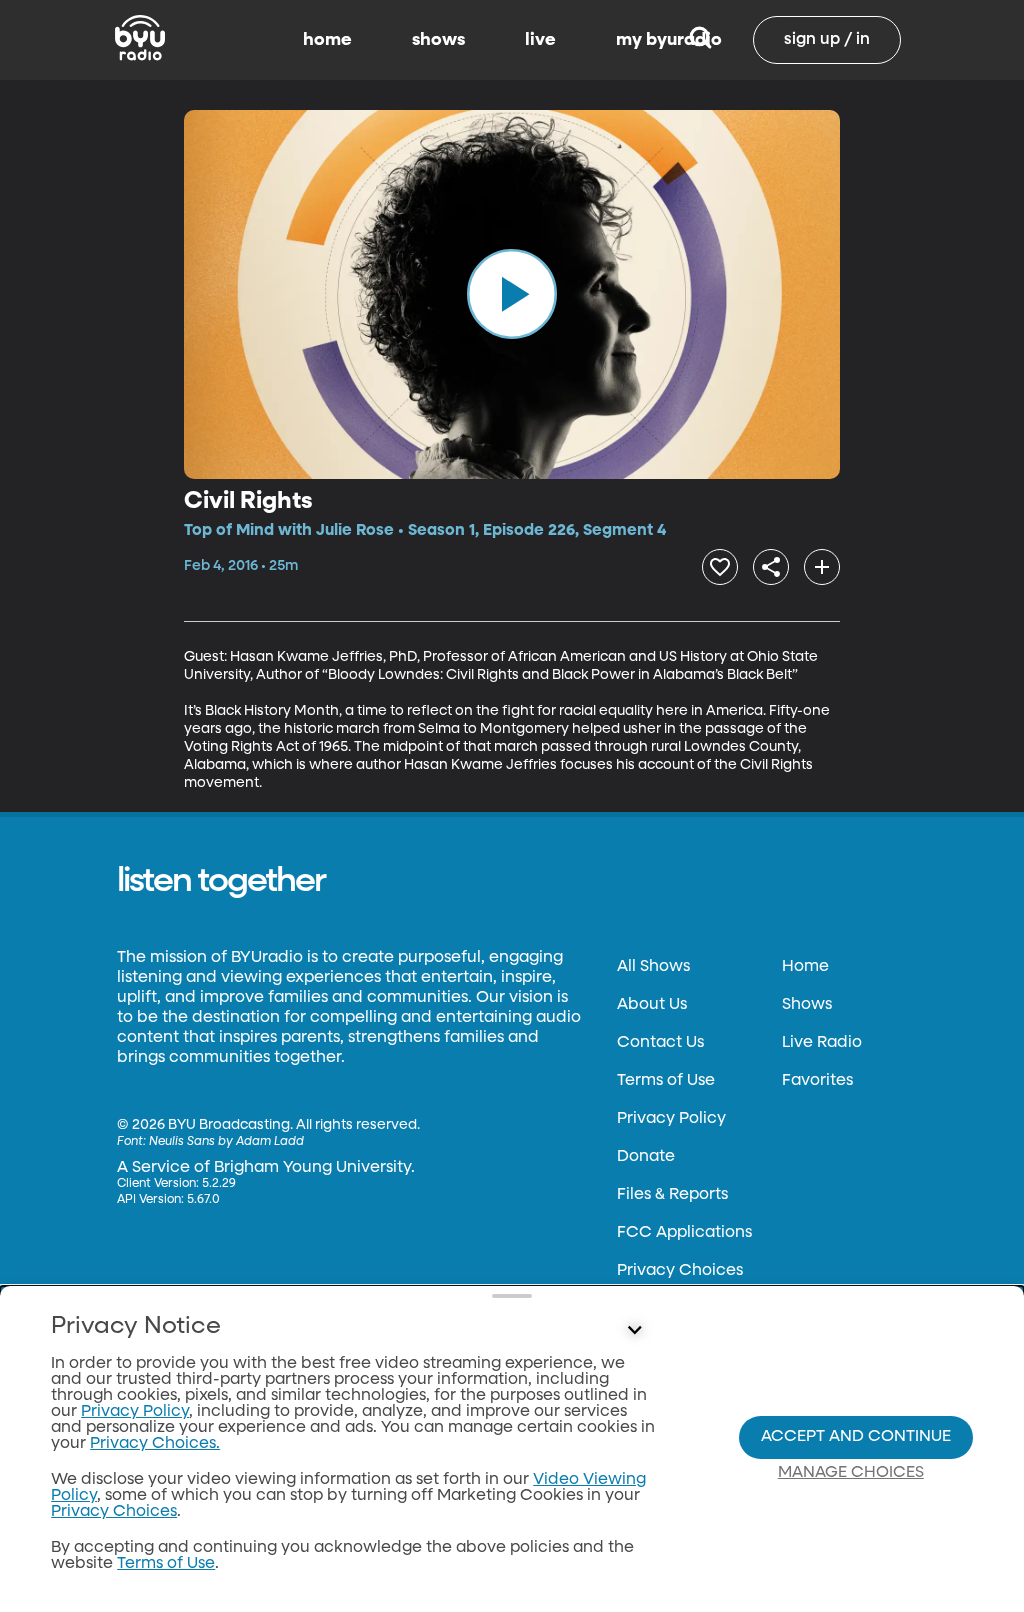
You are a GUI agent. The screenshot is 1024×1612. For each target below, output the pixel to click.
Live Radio (822, 1043)
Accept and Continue (856, 1437)
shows (438, 40)
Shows (807, 1005)
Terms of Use (666, 1081)
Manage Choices (851, 1473)
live (540, 40)
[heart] (720, 567)
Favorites (817, 1081)
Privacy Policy (671, 1119)
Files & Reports (672, 1195)
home (327, 40)
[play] (512, 294)
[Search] (700, 40)
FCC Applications (684, 1233)
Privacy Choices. (155, 1444)
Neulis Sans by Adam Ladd (226, 1142)
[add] (822, 567)
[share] (771, 567)
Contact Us (660, 1043)
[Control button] (634, 1331)
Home (805, 967)
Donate (646, 1157)
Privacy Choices (680, 1271)
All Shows (653, 967)
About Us (652, 1005)
